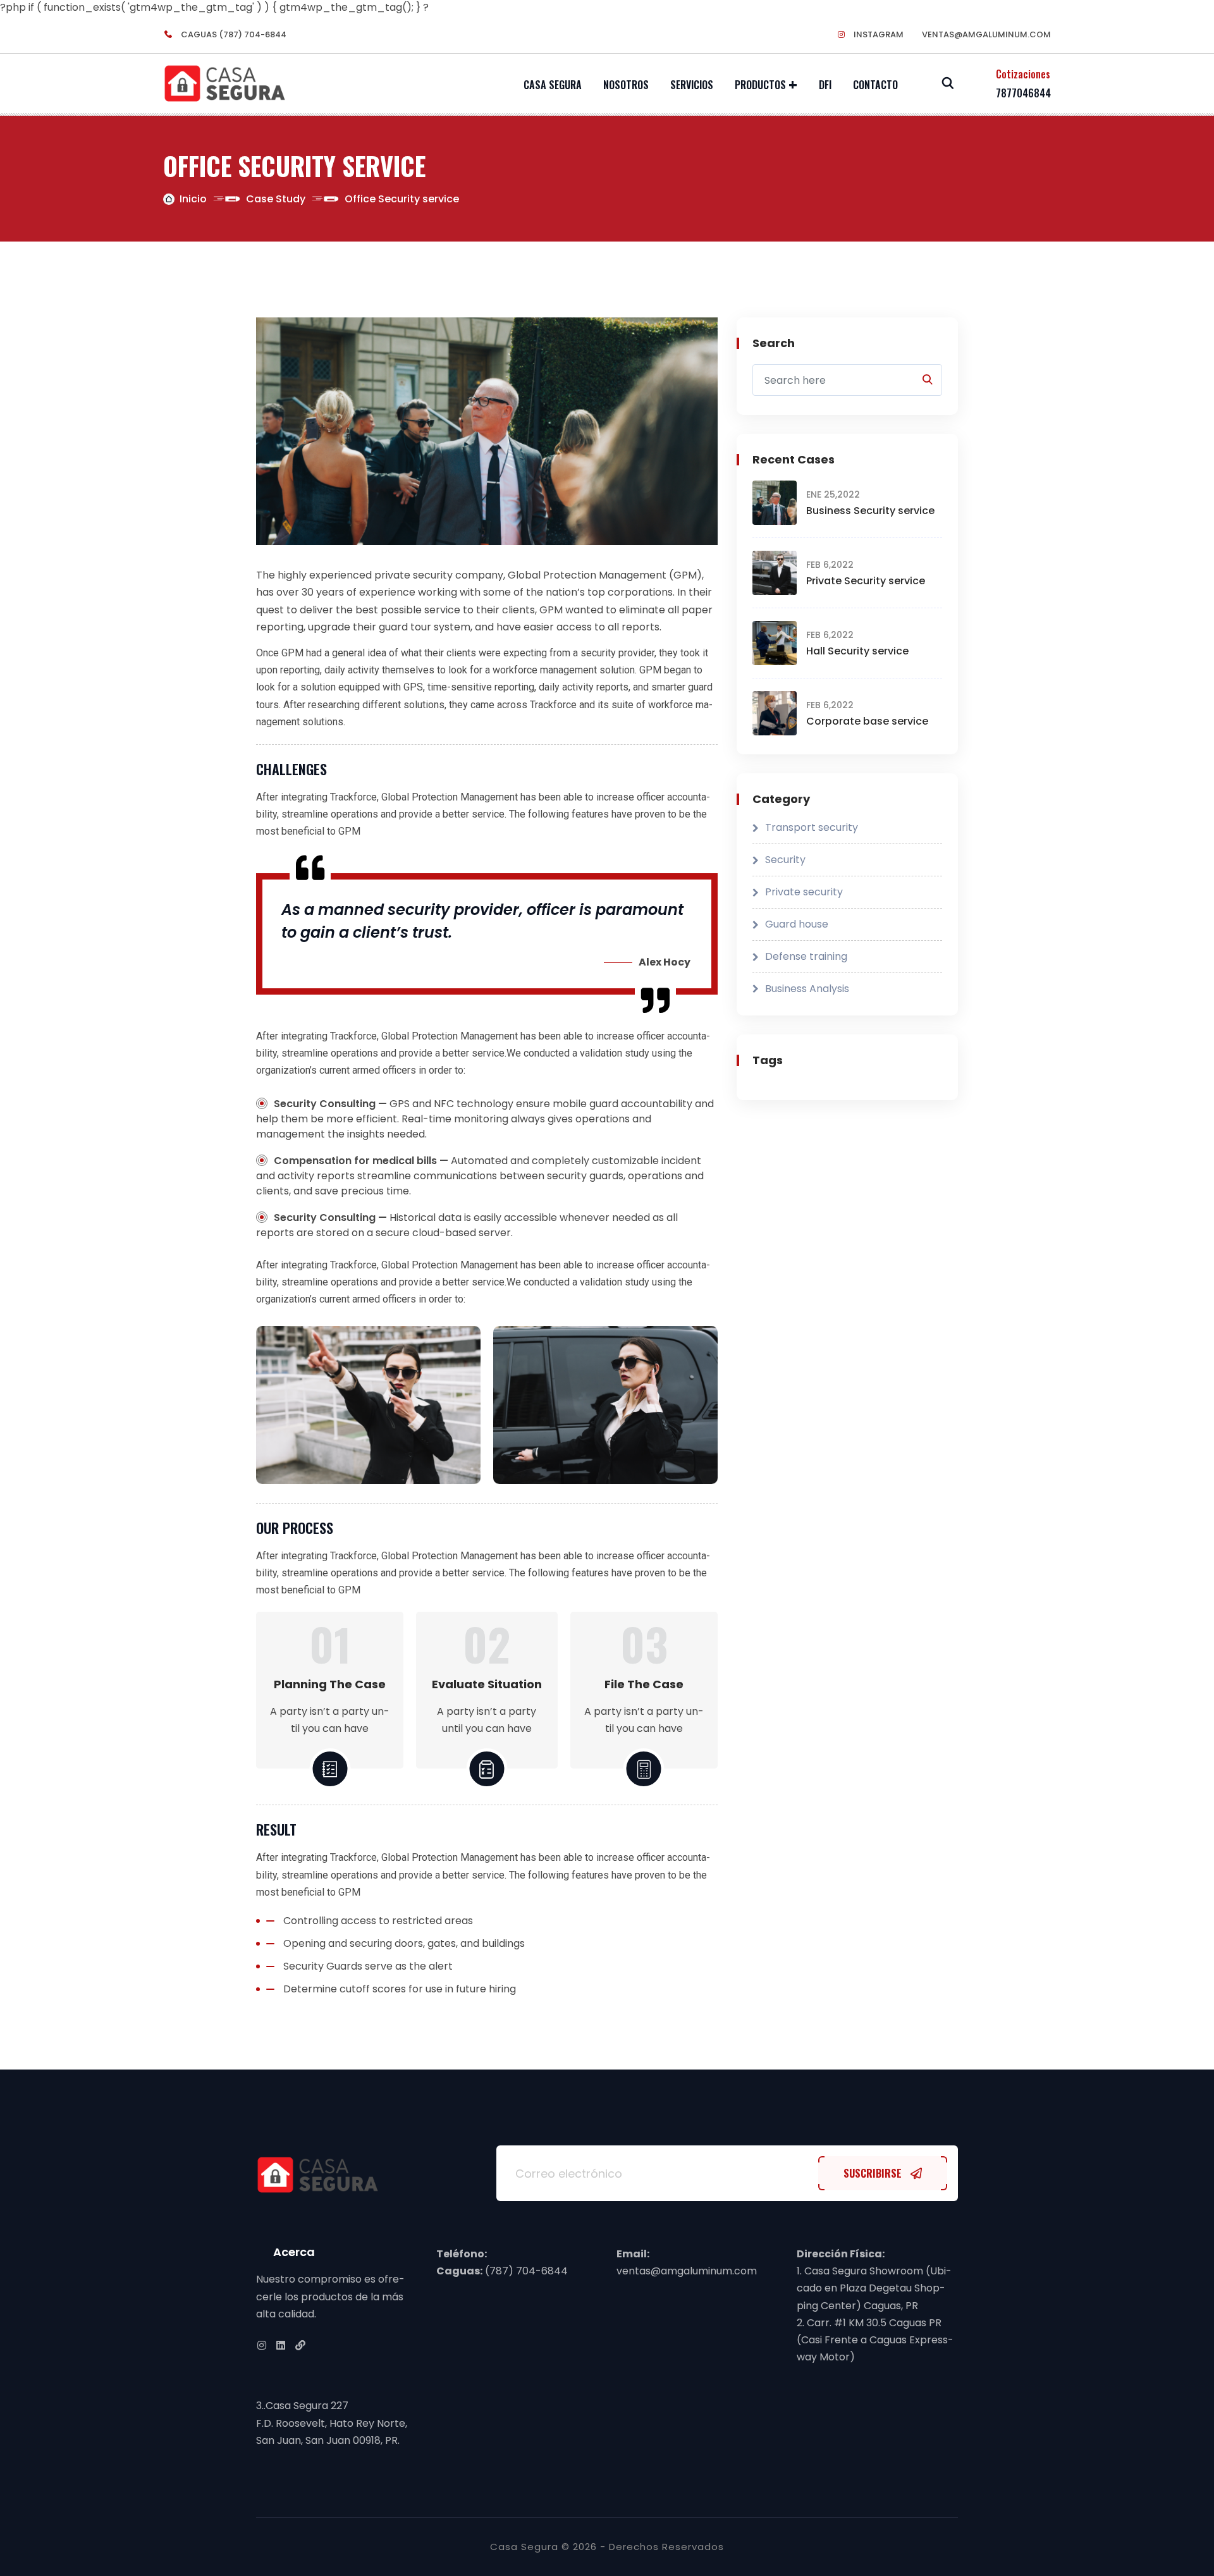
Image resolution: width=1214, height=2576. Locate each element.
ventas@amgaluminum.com (986, 34)
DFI (825, 85)
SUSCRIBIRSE (874, 2173)
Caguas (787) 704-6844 (233, 34)
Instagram (878, 34)
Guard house (797, 924)
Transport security (812, 827)
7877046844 (1023, 93)
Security (785, 860)
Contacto (875, 85)
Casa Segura (553, 85)
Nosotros (626, 85)
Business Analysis (807, 989)
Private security (804, 892)
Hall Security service (857, 651)
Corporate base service (867, 721)
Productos (760, 85)
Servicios (692, 85)
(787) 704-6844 (525, 2271)
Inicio (193, 199)
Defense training (806, 956)
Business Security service (870, 511)
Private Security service (866, 581)
